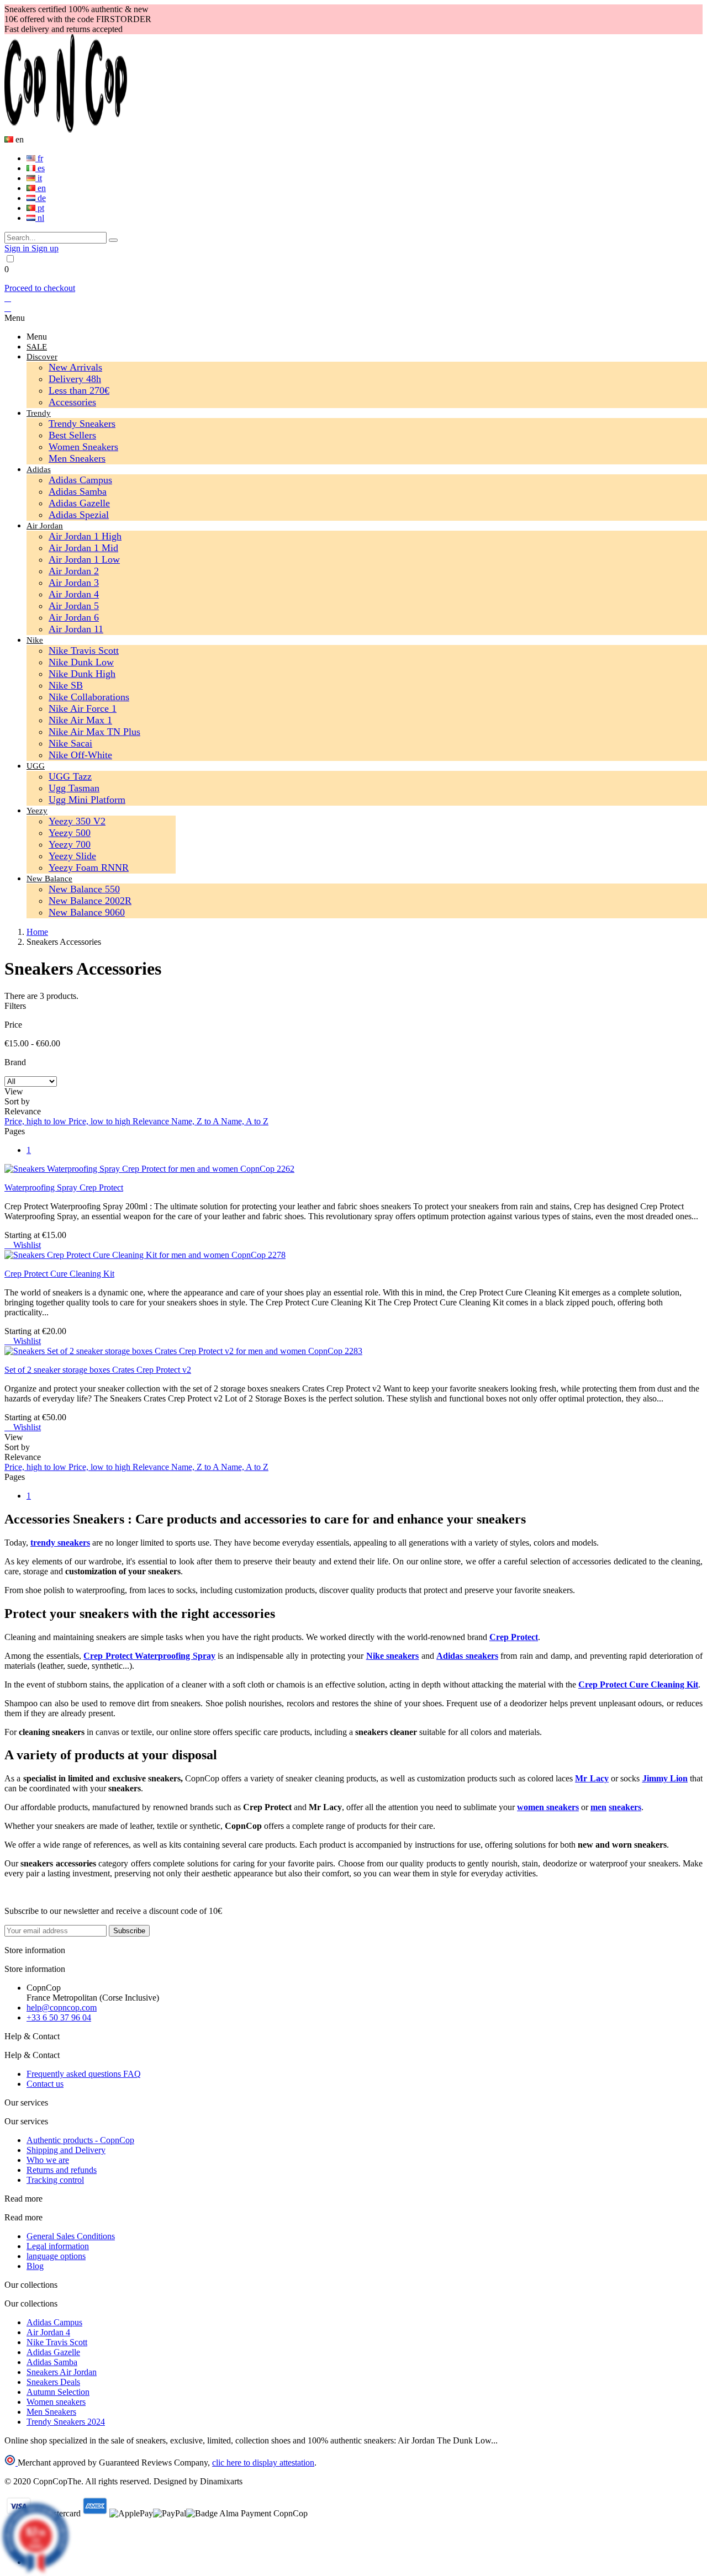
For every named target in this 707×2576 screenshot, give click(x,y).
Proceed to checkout (40, 288)
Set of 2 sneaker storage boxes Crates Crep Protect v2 (98, 1370)
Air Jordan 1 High (85, 536)
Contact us (45, 2084)
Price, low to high (101, 1121)
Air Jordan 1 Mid (83, 548)
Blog (35, 2266)
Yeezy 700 (70, 844)
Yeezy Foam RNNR (89, 868)
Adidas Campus (80, 480)
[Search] (113, 240)
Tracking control (55, 2180)
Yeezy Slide (72, 856)
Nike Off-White (80, 755)
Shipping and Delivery (66, 2150)
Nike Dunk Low (81, 662)
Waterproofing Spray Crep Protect (64, 1188)
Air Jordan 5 (74, 606)
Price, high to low (36, 1121)
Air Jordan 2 (74, 571)
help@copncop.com (62, 2008)
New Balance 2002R (90, 901)
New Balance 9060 (87, 912)
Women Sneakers (83, 447)
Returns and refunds (62, 2170)
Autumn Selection (58, 2392)
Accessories (72, 402)
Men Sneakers (77, 458)
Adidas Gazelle (79, 503)
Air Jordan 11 (76, 629)
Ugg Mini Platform (87, 800)
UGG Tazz (70, 776)
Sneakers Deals (53, 2382)
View (14, 1091)
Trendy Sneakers (82, 424)
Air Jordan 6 (74, 617)
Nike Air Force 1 (83, 708)
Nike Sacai (70, 743)
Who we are (48, 2160)
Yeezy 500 (70, 833)
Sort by (17, 1101)
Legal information (58, 2246)
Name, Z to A (196, 1121)
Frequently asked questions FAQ (84, 2074)
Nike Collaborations (89, 697)
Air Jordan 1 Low (84, 559)
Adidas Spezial (79, 515)
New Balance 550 (84, 889)
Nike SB (66, 685)
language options (56, 2256)
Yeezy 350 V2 (77, 821)
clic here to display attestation (263, 2463)
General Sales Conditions (71, 2236)
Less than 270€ (79, 390)
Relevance (152, 1121)
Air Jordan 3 (74, 583)
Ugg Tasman (74, 788)
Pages (15, 1131)
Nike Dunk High (82, 674)
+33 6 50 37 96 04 (59, 2017)
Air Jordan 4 (74, 594)
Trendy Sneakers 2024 (66, 2422)
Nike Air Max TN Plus (94, 732)
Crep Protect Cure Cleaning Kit (59, 1274)
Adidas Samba (78, 491)
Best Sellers (72, 435)
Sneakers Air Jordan (62, 2372)
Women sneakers (56, 2402)
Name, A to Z (245, 1121)
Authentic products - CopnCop (80, 2140)
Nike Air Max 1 (80, 720)
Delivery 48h (75, 379)
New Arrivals (75, 367)
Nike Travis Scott (84, 650)
